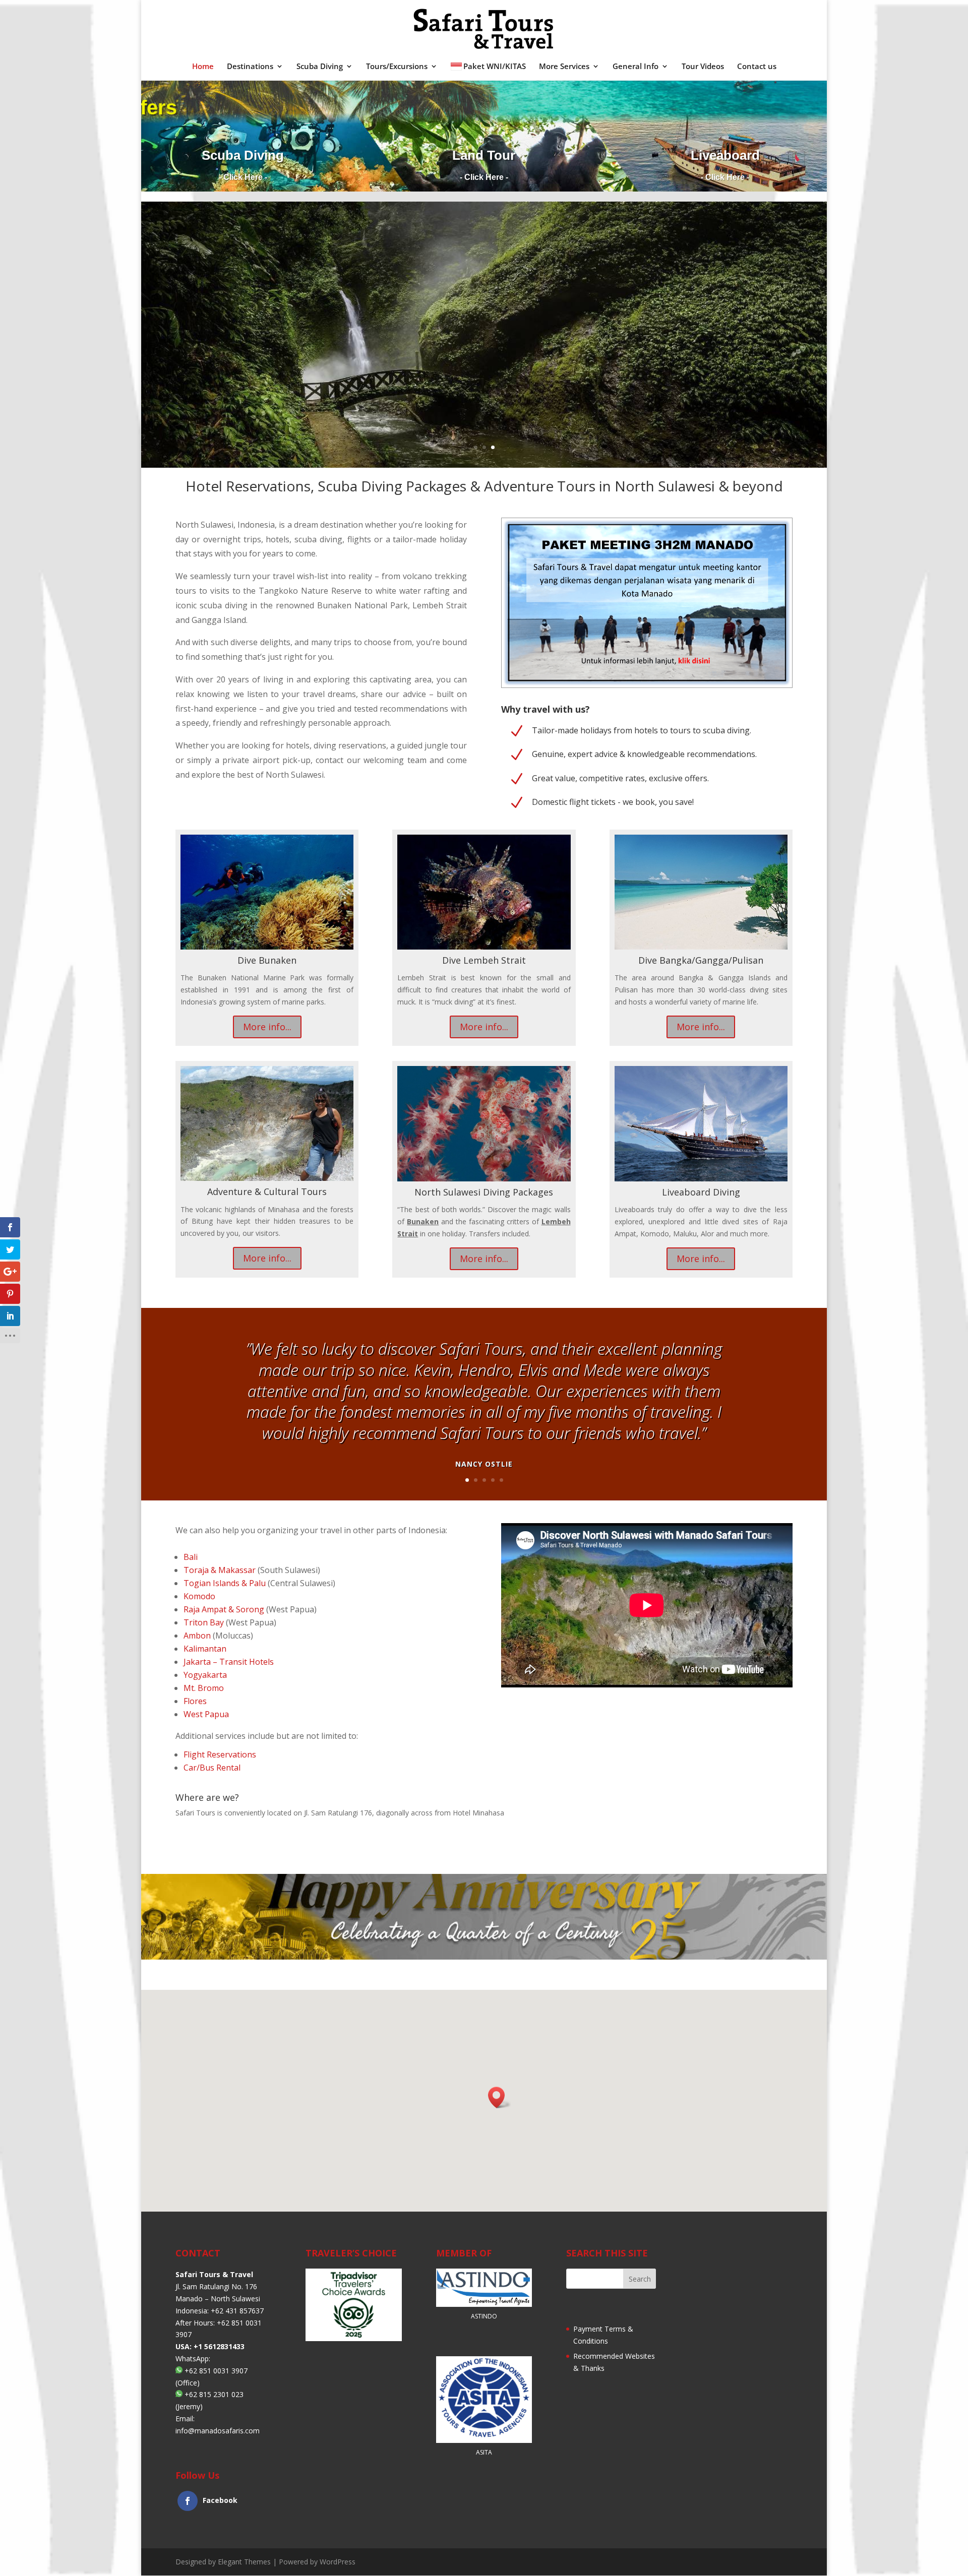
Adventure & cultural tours (484, 309)
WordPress (338, 2562)
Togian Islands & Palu (225, 1583)
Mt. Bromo (204, 1688)
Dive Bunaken (267, 960)
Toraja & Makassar (220, 1570)
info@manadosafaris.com (218, 2431)
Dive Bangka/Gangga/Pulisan (701, 960)
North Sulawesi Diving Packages (484, 1192)
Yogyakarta (205, 1675)
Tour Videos (703, 67)
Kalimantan (205, 1649)
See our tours (484, 360)
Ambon (197, 1636)
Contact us (757, 67)
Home (203, 67)
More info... (267, 1027)
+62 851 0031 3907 (216, 2371)
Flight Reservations (220, 1754)
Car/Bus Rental (212, 1768)
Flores (195, 1701)
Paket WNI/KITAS (495, 67)
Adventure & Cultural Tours (267, 1191)
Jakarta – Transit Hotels (229, 1662)
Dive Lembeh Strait (484, 960)
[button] (500, 2097)
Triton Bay (204, 1622)
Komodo (199, 1596)
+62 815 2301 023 (214, 2395)
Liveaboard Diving (701, 1192)
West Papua (206, 1714)
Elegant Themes (244, 2562)
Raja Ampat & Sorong (224, 1609)
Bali (191, 1557)
